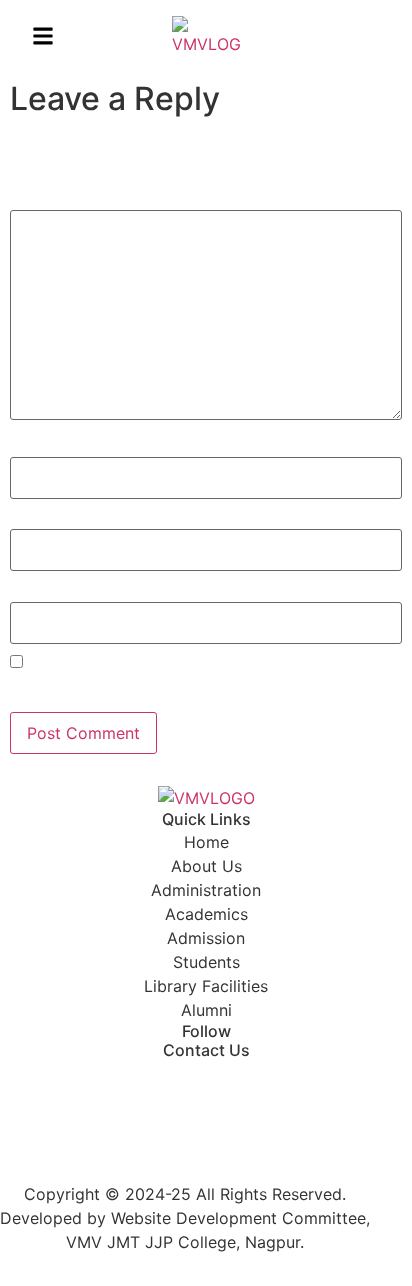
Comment (50, 199)
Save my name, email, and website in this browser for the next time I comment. (198, 689)
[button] (43, 36)
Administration (206, 890)
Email (35, 518)
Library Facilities (206, 986)
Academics (206, 914)
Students (206, 962)
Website (38, 591)
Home (206, 842)
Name (36, 446)
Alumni (206, 1010)
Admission (206, 938)
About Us (206, 866)
